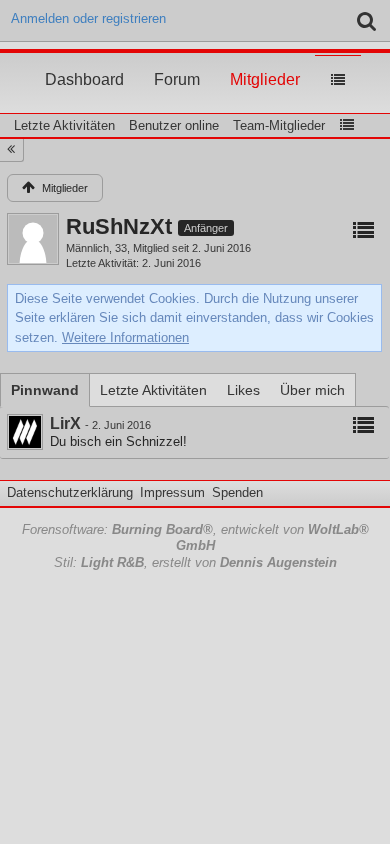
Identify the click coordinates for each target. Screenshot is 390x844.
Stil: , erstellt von (195, 562)
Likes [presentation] (243, 390)
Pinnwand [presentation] (45, 390)
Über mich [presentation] (312, 390)
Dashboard (84, 61)
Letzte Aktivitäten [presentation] (153, 390)
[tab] (45, 390)
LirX (65, 423)
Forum (177, 61)
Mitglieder (265, 61)
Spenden (237, 492)
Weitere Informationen (125, 337)
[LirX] (25, 432)
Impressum (172, 492)
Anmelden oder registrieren (88, 18)
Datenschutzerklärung (70, 492)
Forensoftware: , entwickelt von (195, 538)
